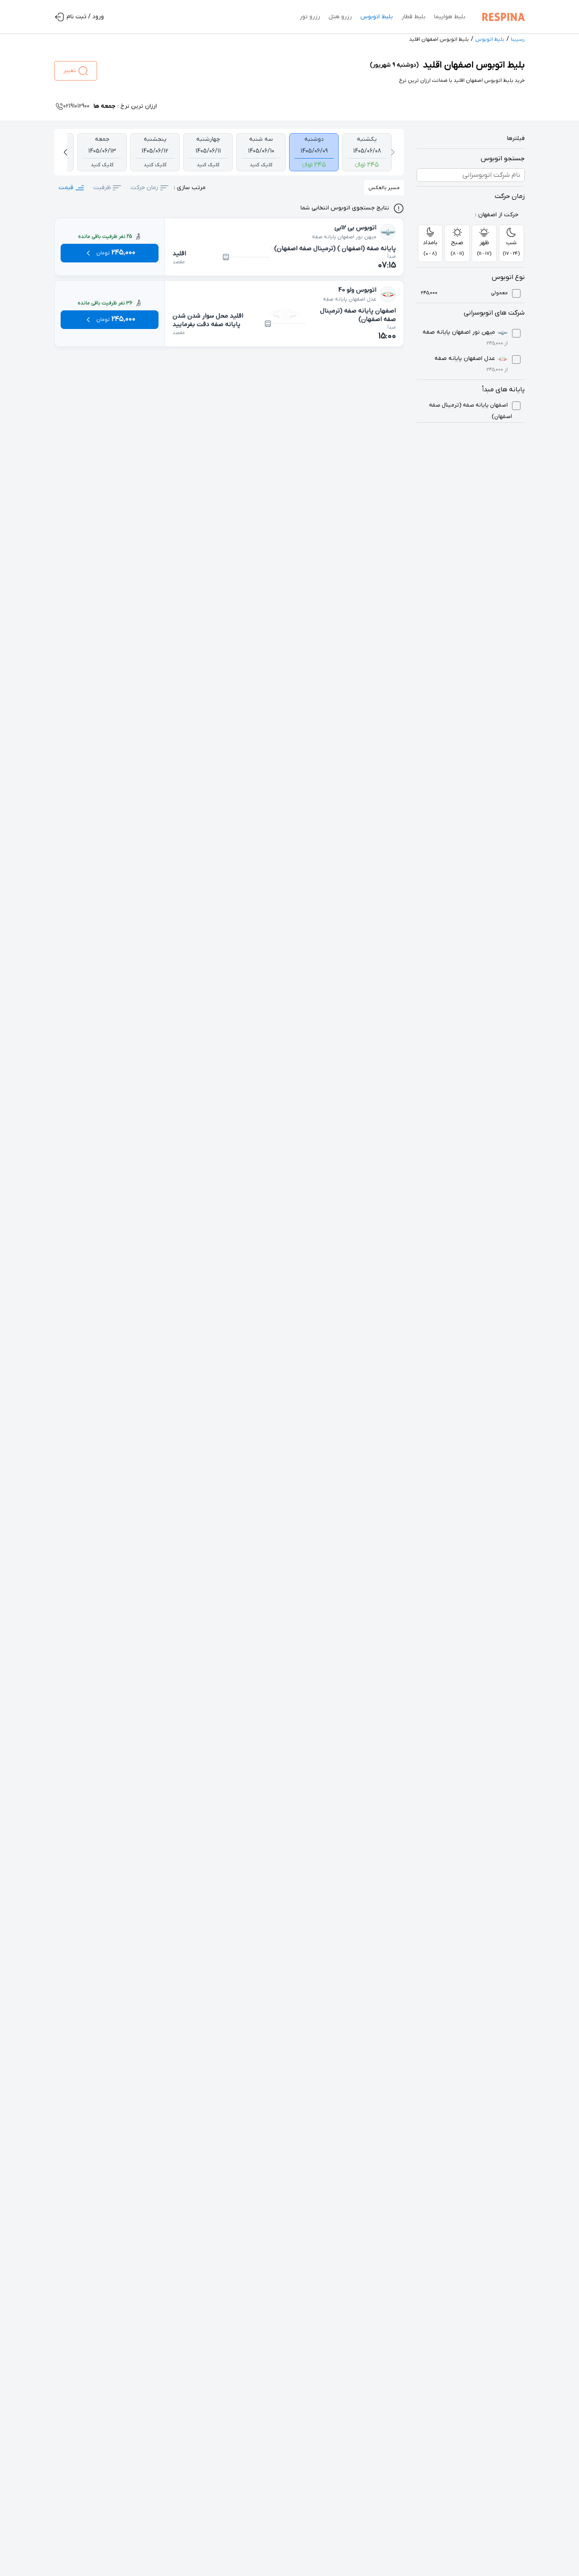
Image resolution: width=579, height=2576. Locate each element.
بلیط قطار (413, 17)
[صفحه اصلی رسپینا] (501, 17)
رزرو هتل (340, 17)
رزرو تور (310, 17)
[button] (392, 152)
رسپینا (518, 39)
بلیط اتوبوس (377, 17)
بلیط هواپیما (450, 17)
